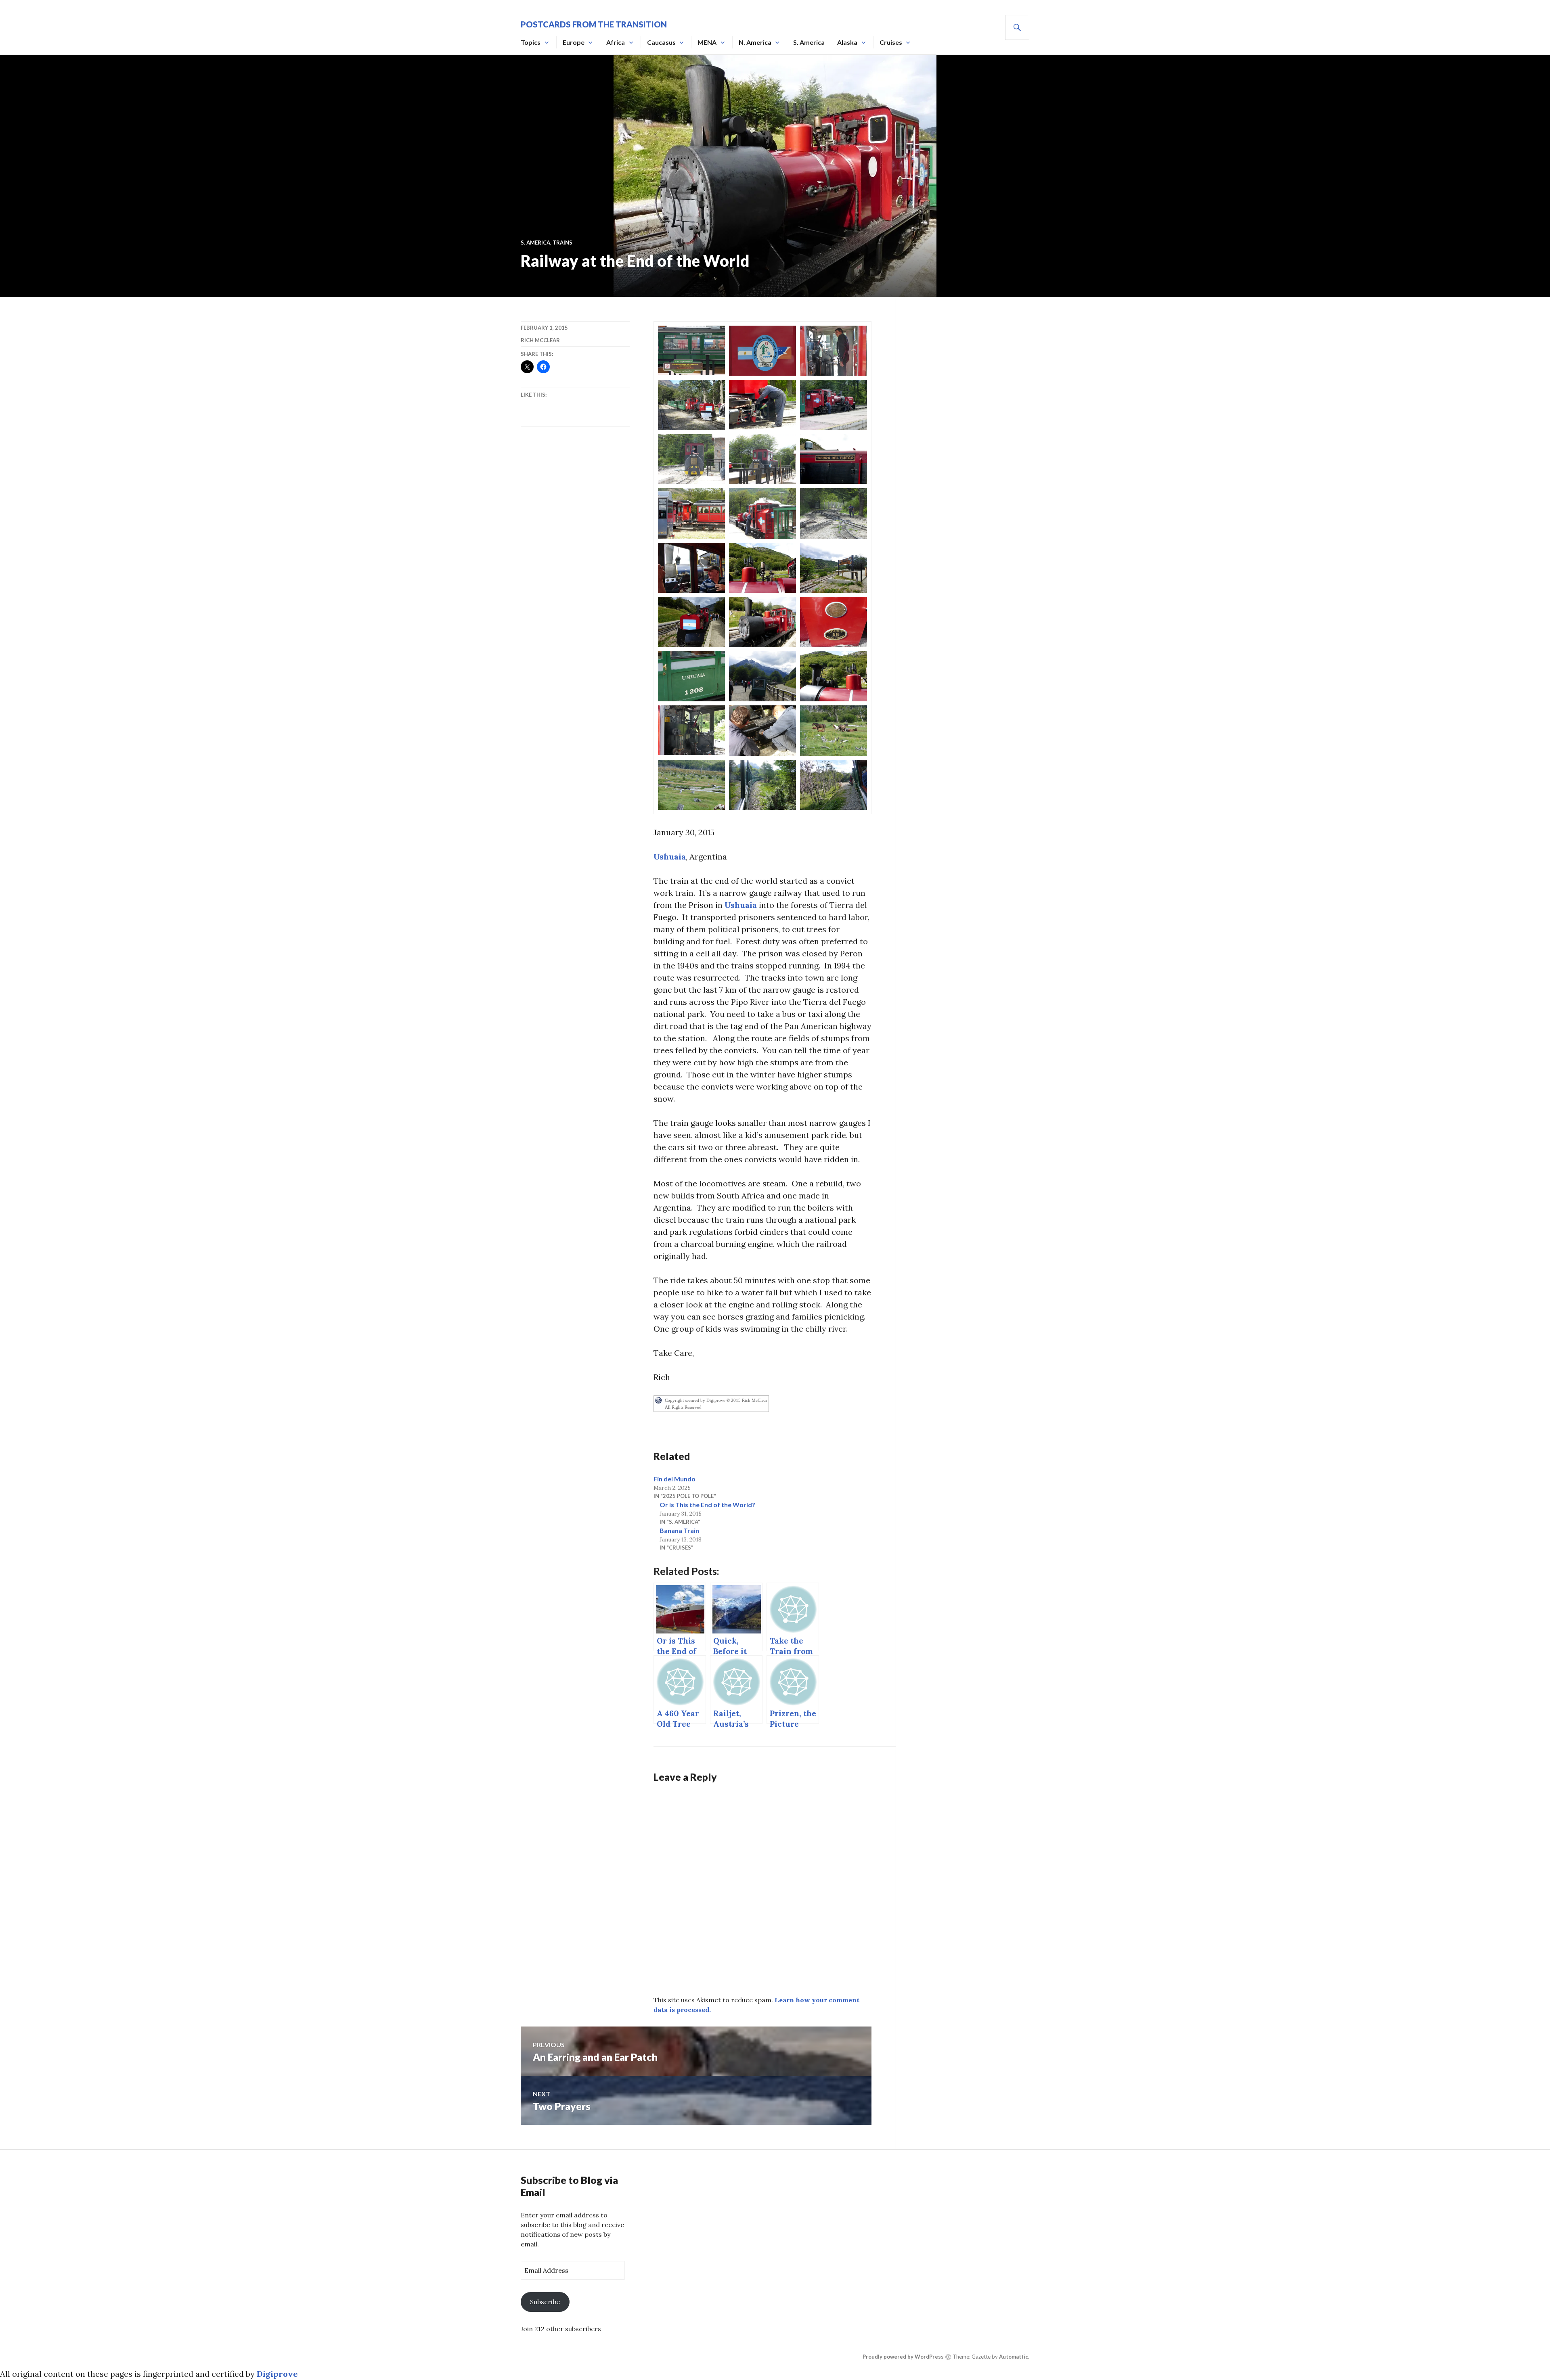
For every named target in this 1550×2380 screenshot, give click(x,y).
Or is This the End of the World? (707, 1505)
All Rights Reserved (683, 1407)
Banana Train (679, 1530)
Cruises (891, 42)
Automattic (1014, 2357)
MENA (707, 42)
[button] (691, 350)
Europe (574, 42)
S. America (809, 42)
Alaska (847, 42)
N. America (755, 42)
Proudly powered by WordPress (903, 2357)
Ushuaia (670, 856)
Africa (616, 42)
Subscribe (545, 2302)
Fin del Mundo (674, 1479)
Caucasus (661, 42)
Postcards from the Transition (594, 24)
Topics (531, 42)
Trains (562, 243)
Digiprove (277, 2374)
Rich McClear (540, 340)
